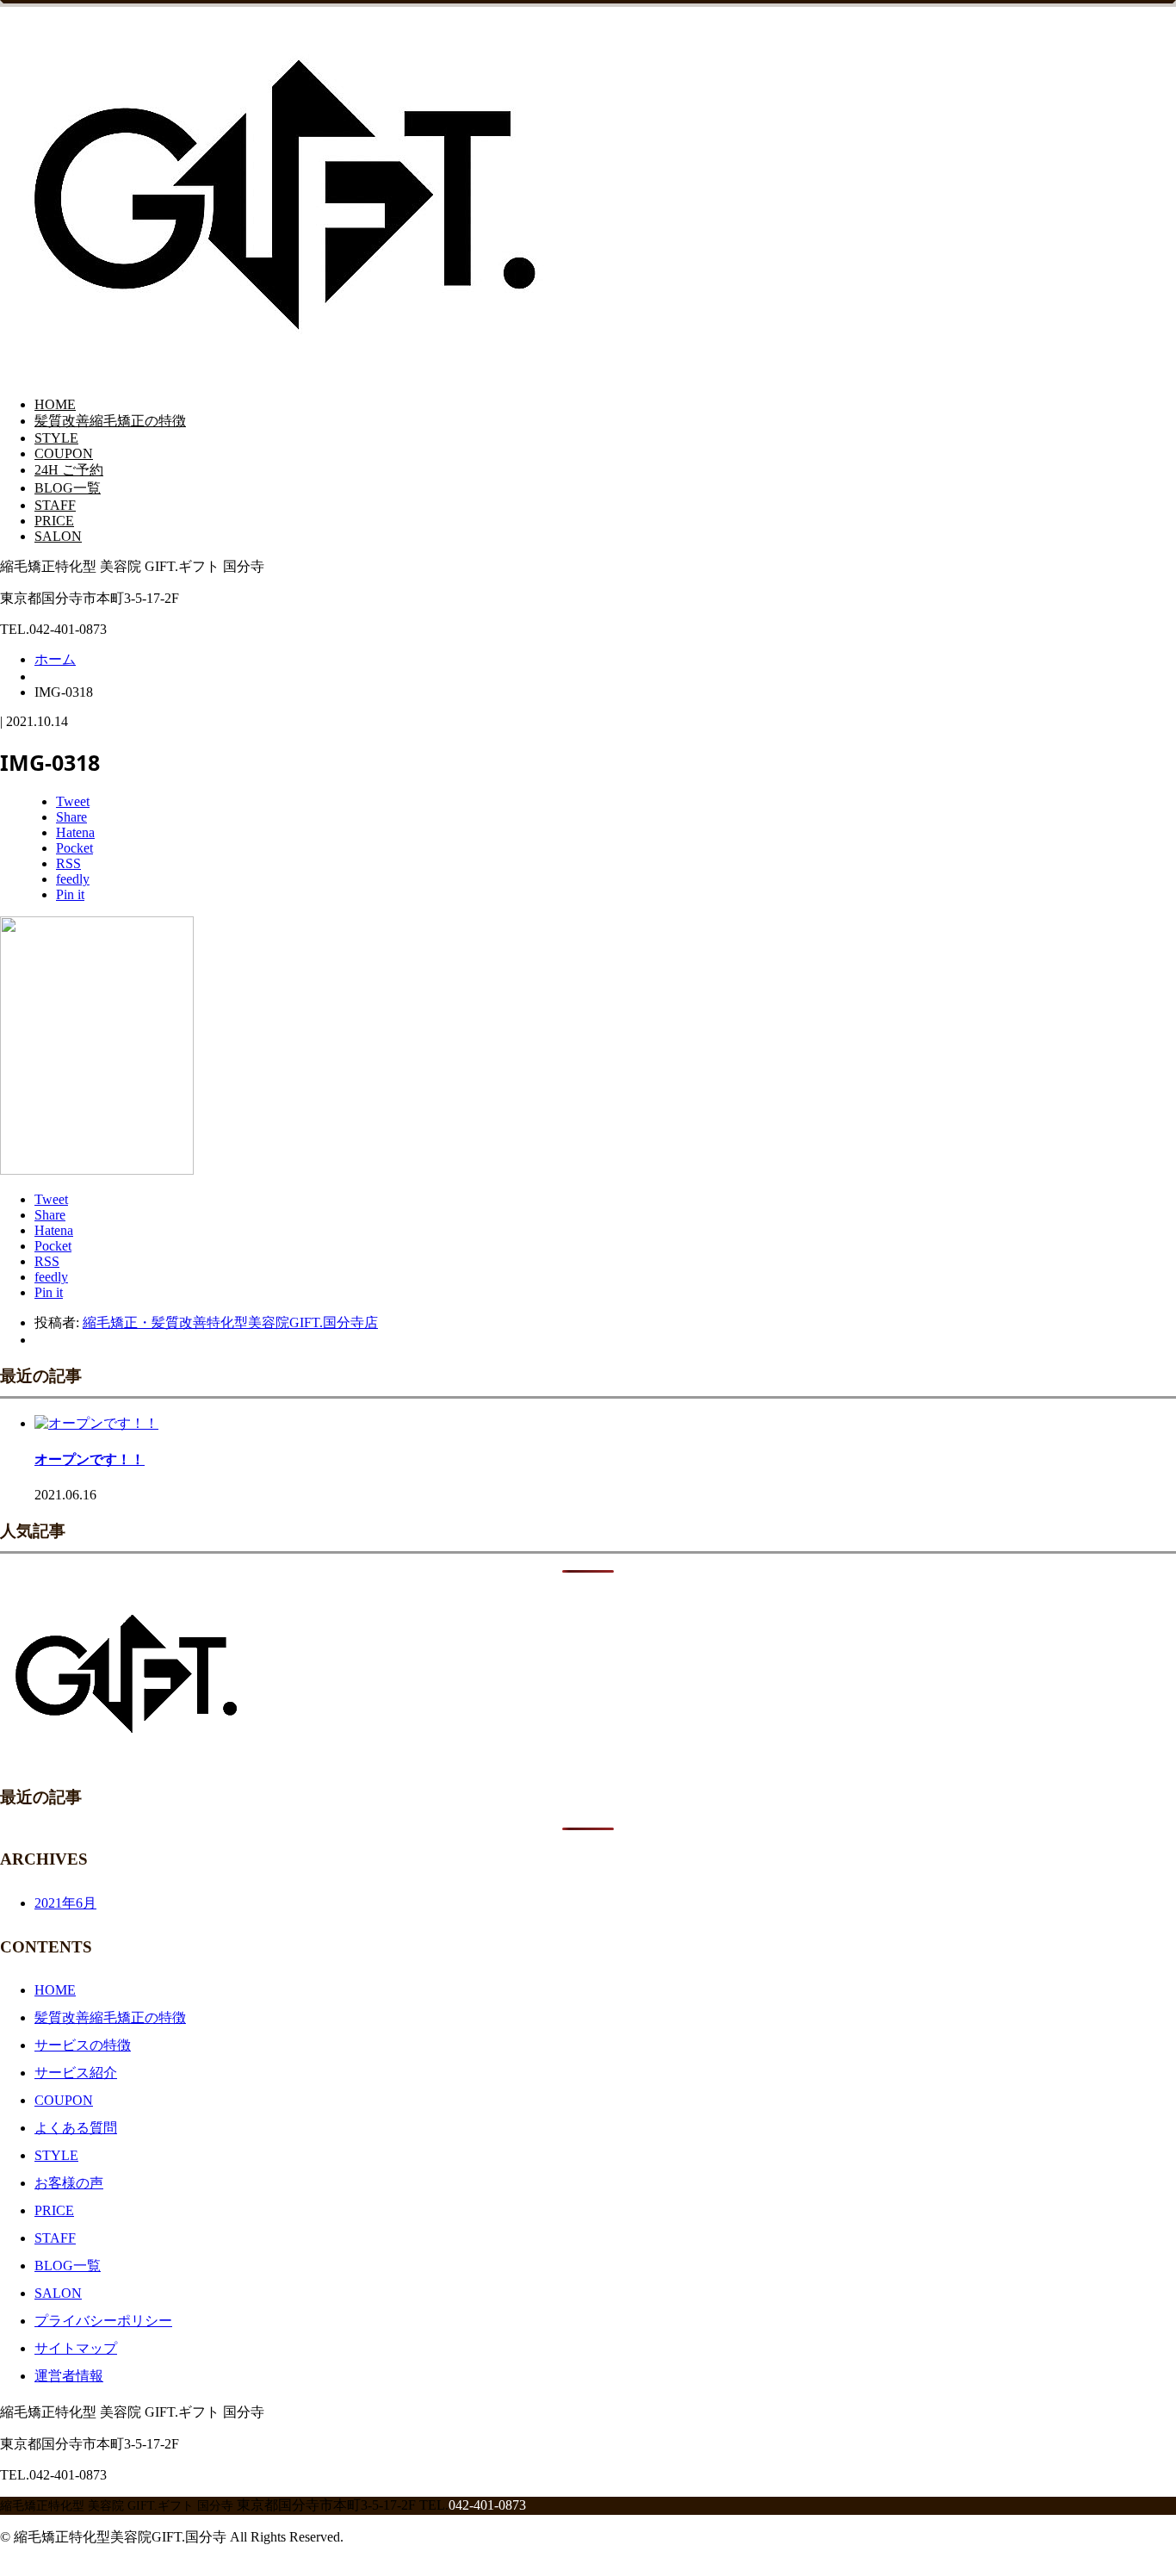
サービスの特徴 (83, 2045)
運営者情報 (69, 2376)
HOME (55, 404)
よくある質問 (76, 2128)
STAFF (55, 505)
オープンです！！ (90, 1459)
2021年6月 (65, 1903)
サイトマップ (76, 2348)
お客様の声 (69, 2183)
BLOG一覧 (68, 488)
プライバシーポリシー (103, 2321)
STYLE (56, 438)
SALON (58, 536)
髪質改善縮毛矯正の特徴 (110, 421)
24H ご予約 (69, 470)
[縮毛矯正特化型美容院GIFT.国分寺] (292, 362)
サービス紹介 (76, 2073)
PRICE (54, 521)
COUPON (64, 453)
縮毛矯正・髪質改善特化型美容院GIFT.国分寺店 (230, 1322)
